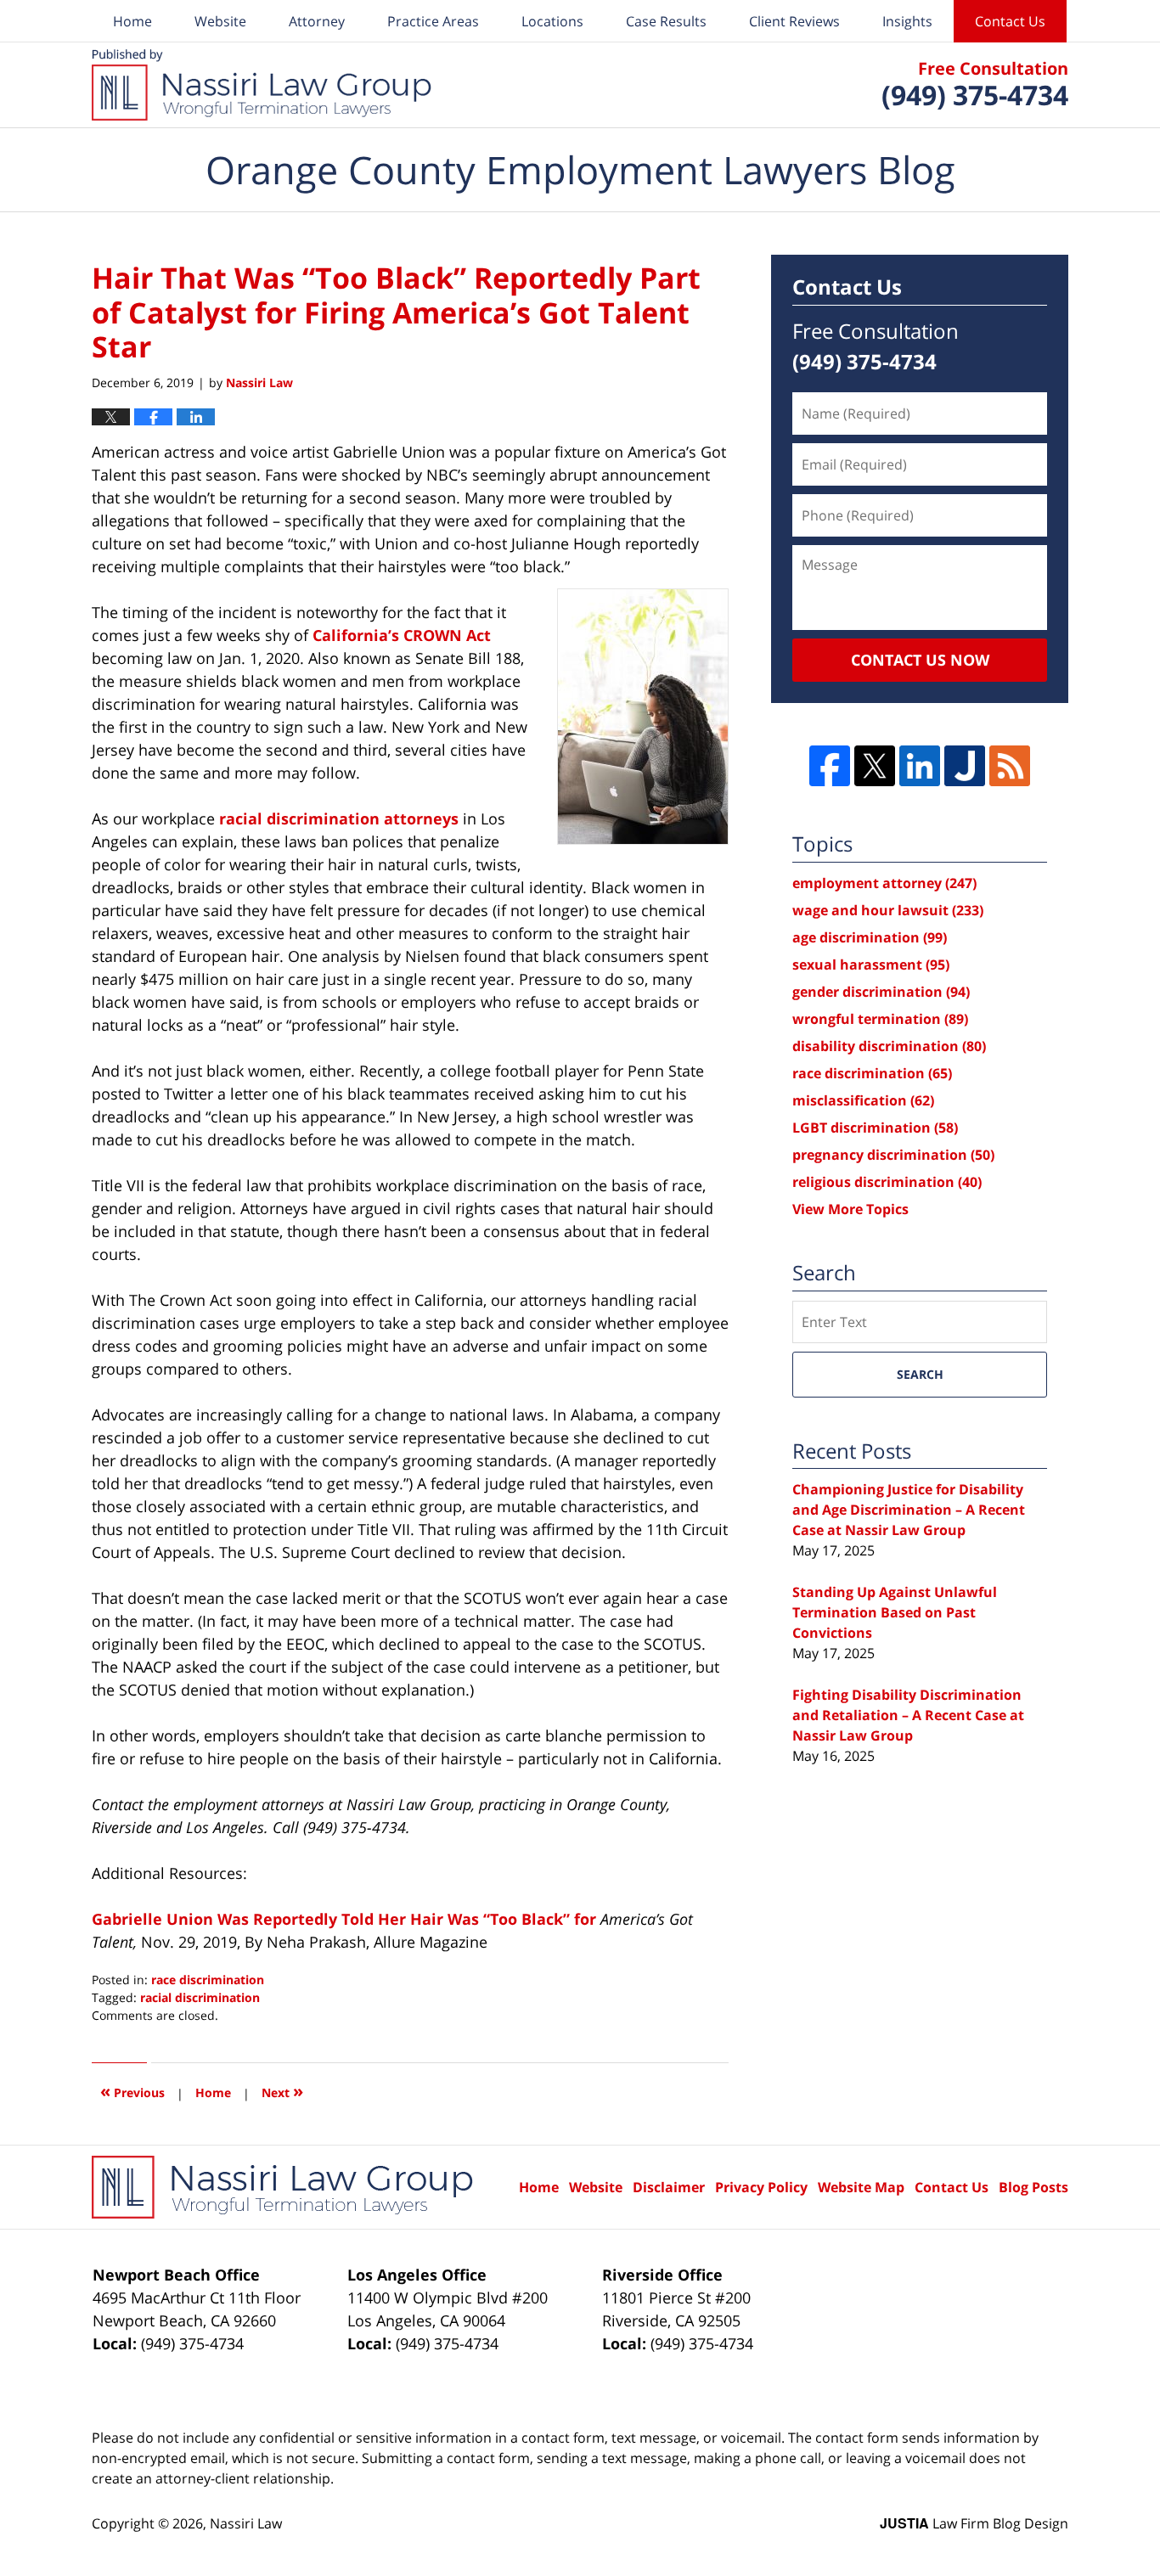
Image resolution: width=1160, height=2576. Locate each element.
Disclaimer (669, 2187)
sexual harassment (871, 965)
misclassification (863, 1100)
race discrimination (208, 1980)
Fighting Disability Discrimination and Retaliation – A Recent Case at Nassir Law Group (908, 1715)
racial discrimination (200, 1997)
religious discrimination (887, 1182)
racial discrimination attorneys (339, 818)
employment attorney (884, 883)
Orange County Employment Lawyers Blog (262, 85)
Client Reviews (794, 21)
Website (220, 21)
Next (282, 2091)
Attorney (317, 21)
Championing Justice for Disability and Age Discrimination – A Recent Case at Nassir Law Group (909, 1510)
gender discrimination (881, 992)
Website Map (861, 2187)
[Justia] (965, 766)
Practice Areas (433, 21)
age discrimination (870, 937)
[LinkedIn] (920, 766)
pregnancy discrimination (893, 1155)
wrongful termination (880, 1019)
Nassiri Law (246, 2523)
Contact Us (1010, 21)
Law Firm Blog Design (974, 2523)
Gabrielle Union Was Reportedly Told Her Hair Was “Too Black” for (346, 1919)
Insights (907, 21)
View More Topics (850, 1209)
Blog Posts (1033, 2187)
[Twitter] (875, 766)
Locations (552, 21)
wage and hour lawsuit (888, 910)
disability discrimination (889, 1046)
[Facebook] (830, 766)
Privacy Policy (761, 2187)
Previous (132, 2091)
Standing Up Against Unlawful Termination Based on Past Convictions (895, 1612)
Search (920, 1374)
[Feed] (1010, 766)
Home (132, 21)
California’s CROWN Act (402, 635)
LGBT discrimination (875, 1128)
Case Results (666, 21)
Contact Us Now (920, 660)
